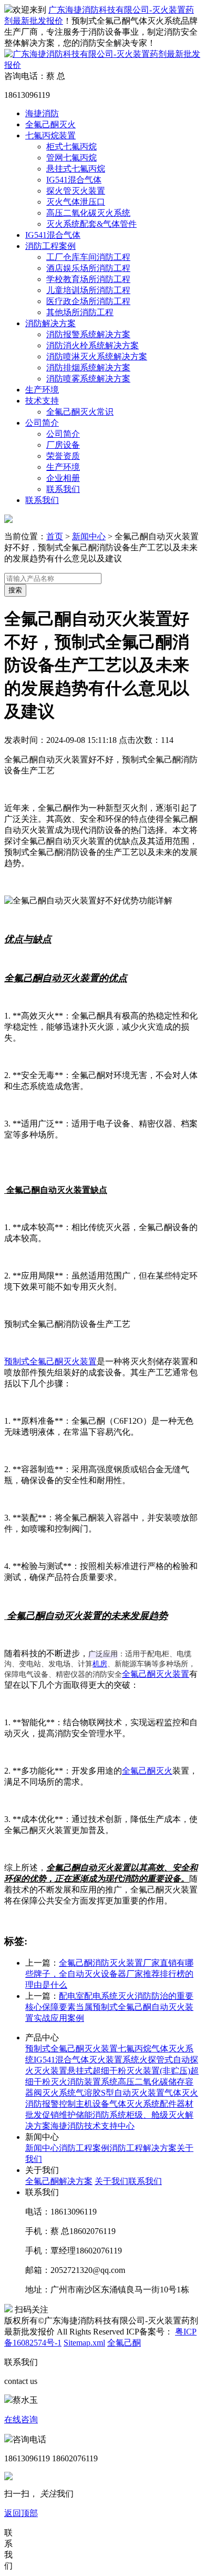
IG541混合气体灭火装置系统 (86, 2060)
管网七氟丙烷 (71, 158)
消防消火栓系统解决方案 (93, 345)
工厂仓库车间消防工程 (88, 257)
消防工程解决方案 (143, 2148)
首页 (55, 536)
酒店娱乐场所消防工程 (88, 268)
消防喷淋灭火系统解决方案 (97, 356)
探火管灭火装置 (76, 191)
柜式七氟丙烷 (71, 147)
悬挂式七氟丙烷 (76, 169)
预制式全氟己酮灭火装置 (50, 1361)
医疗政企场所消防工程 (88, 301)
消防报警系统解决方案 (88, 334)
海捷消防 (42, 113)
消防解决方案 (50, 323)
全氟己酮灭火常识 (80, 412)
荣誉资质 (63, 456)
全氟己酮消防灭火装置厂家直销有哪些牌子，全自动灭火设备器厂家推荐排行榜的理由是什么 (109, 1974)
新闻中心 (89, 536)
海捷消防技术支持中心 (93, 2126)
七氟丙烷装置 (50, 135)
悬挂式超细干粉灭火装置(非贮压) (129, 2071)
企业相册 (63, 478)
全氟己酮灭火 (50, 124)
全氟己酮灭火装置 (156, 1674)
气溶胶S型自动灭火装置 (120, 2093)
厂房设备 (63, 445)
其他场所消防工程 (80, 312)
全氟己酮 (124, 2343)
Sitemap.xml (84, 2343)
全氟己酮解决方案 (59, 2181)
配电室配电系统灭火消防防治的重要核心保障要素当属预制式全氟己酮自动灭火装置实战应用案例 (109, 2007)
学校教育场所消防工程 (88, 279)
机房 (100, 1664)
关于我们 (111, 2181)
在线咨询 (21, 2419)
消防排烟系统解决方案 (88, 368)
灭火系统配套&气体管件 (91, 224)
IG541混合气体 (74, 180)
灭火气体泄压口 (76, 202)
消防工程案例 (50, 246)
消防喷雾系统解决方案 (88, 379)
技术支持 (42, 401)
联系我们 (63, 489)
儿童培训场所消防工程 (88, 290)
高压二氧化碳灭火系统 (88, 213)
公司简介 (42, 423)
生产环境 (42, 390)
